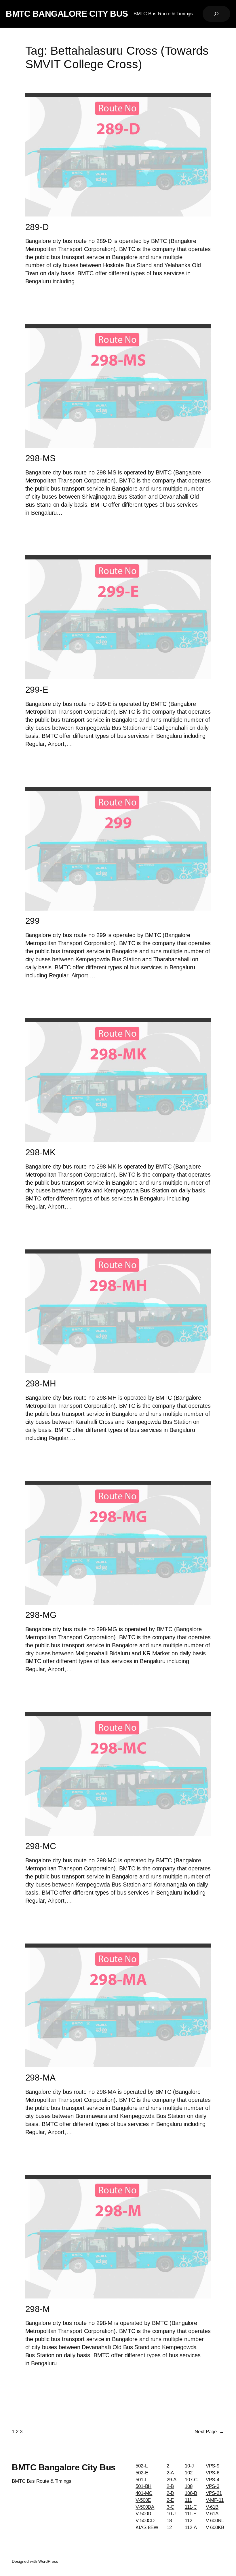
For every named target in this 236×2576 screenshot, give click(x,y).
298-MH (41, 1383)
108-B (191, 2493)
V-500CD (145, 2521)
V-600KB (215, 2527)
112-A (191, 2527)
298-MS (40, 458)
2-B (170, 2486)
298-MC (41, 1846)
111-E (191, 2514)
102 (189, 2473)
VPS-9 (213, 2466)
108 (189, 2486)
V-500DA (145, 2507)
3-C (171, 2507)
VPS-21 (214, 2493)
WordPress (48, 2561)
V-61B (212, 2507)
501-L (142, 2480)
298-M (38, 2309)
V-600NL (215, 2521)
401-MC (144, 2493)
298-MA (40, 2078)
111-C (191, 2507)
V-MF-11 (215, 2500)
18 (169, 2521)
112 (189, 2521)
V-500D (143, 2514)
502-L (142, 2466)
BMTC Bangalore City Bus (67, 14)
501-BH (143, 2486)
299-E (37, 690)
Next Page (209, 2432)
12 (169, 2527)
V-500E (143, 2500)
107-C (191, 2480)
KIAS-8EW (147, 2527)
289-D (37, 227)
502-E (142, 2473)
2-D (171, 2493)
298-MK (40, 1152)
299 (33, 921)
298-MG (41, 1615)
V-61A (212, 2514)
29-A (172, 2480)
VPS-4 (213, 2480)
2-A (170, 2473)
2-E (170, 2500)
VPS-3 (213, 2486)
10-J (171, 2514)
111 (188, 2500)
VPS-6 (213, 2473)
